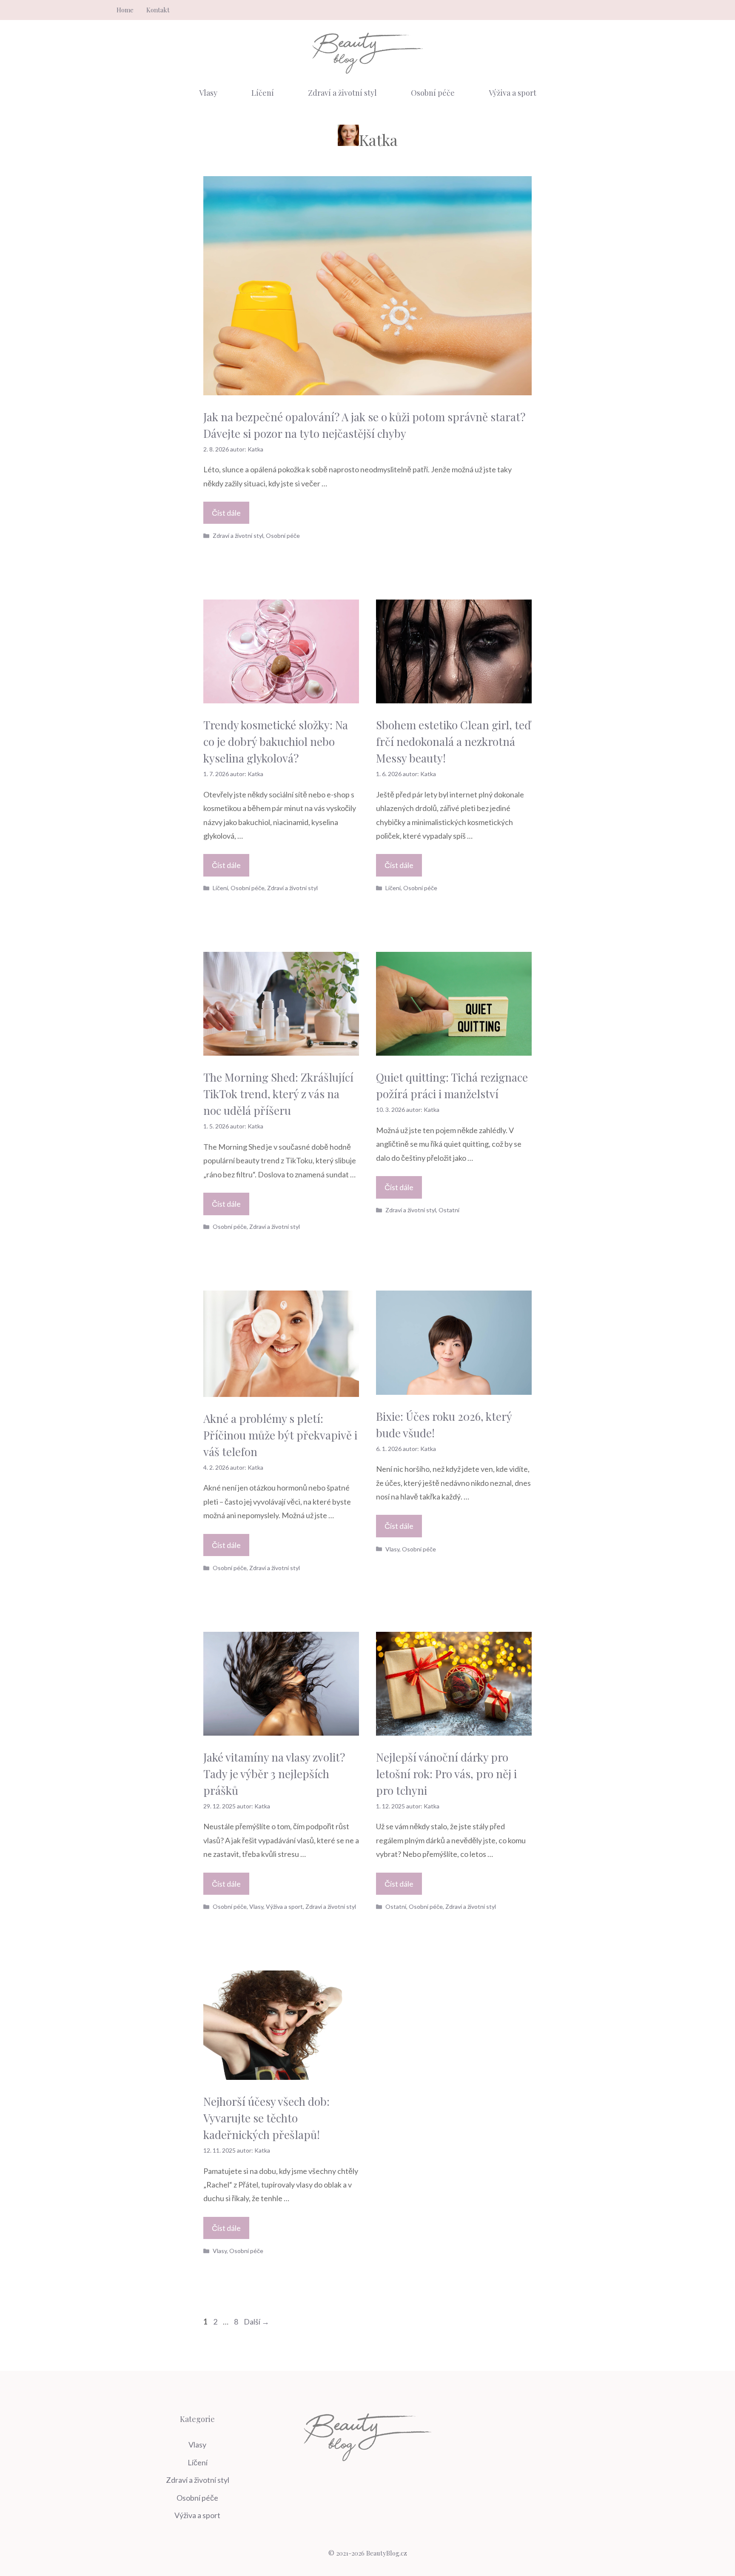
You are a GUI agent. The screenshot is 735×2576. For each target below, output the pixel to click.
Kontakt (158, 10)
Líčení (263, 93)
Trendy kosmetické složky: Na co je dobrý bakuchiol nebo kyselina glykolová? (276, 741)
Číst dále (226, 513)
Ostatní (449, 1210)
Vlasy (208, 93)
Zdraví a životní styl (342, 93)
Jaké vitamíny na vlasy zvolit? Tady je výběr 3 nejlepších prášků (274, 1774)
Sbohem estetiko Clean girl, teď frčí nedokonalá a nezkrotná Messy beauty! (453, 741)
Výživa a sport (513, 93)
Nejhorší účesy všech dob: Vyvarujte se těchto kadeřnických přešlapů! (266, 2118)
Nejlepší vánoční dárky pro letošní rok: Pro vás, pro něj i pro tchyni (446, 1774)
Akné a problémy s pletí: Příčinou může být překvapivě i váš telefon (280, 1435)
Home (125, 10)
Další (256, 2322)
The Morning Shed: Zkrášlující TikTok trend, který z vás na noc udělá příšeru (278, 1094)
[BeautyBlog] (367, 52)
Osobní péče (433, 93)
